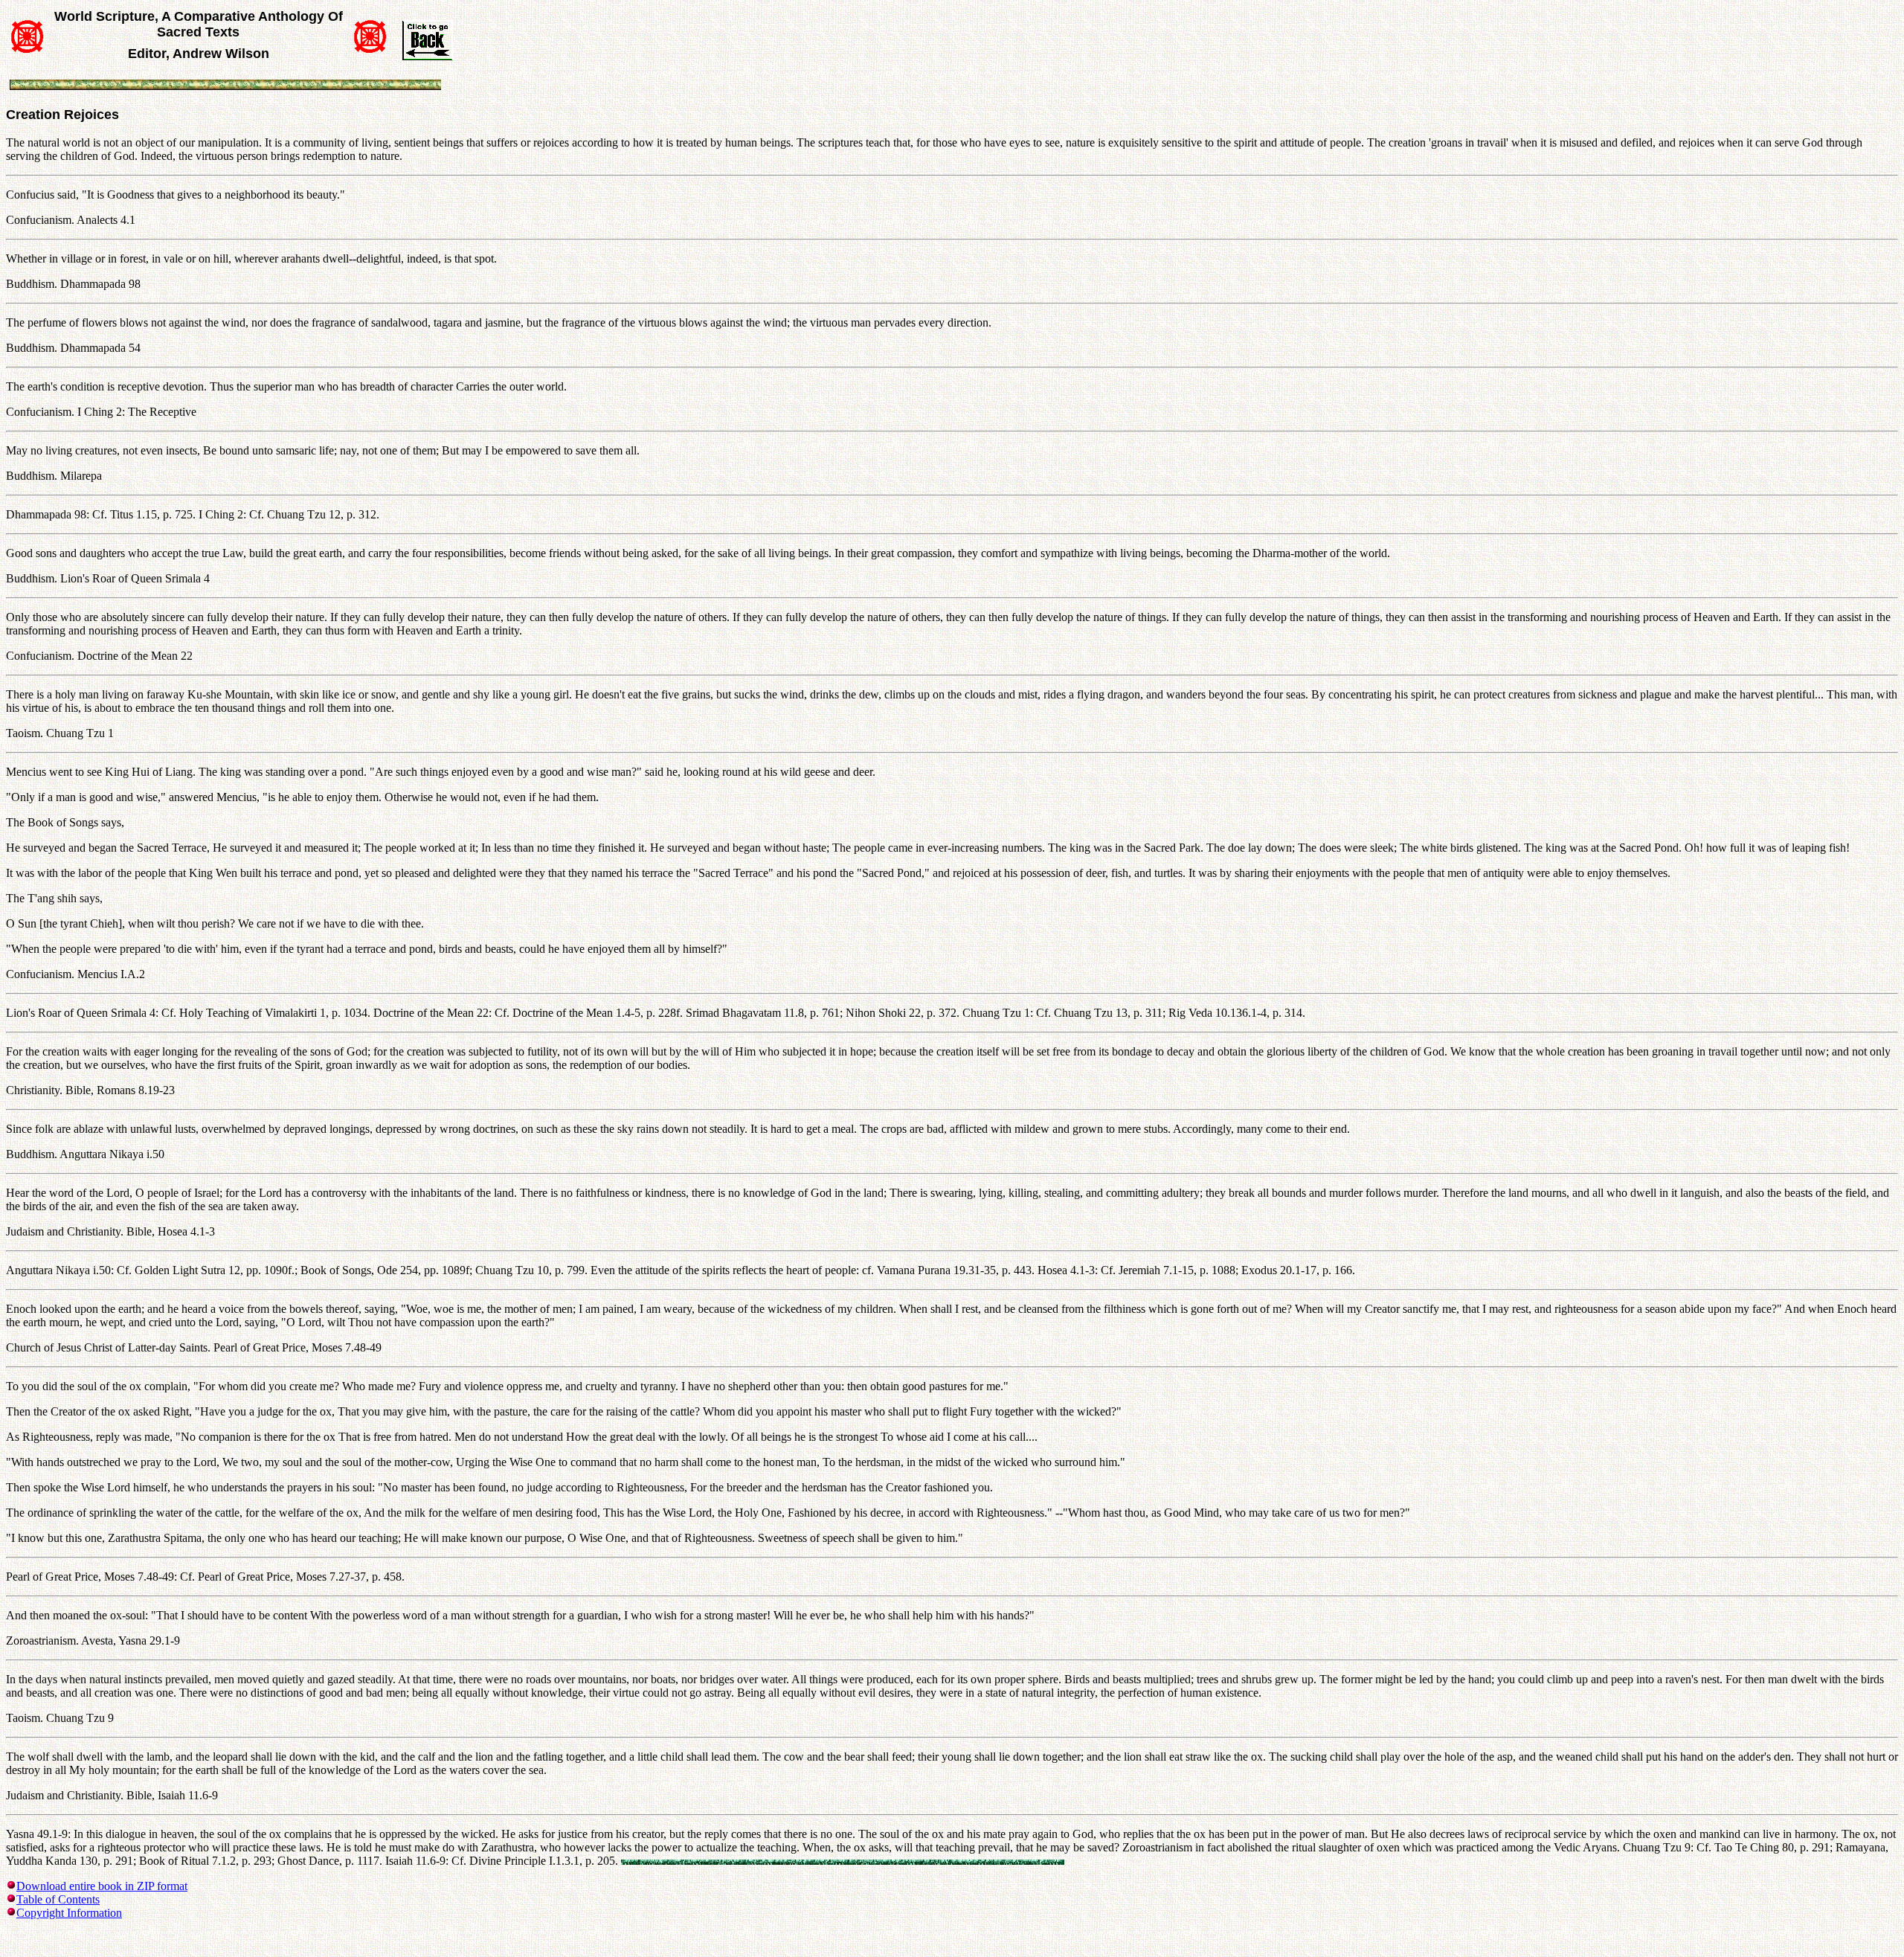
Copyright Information (69, 1913)
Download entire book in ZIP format (102, 1886)
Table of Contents (58, 1899)
